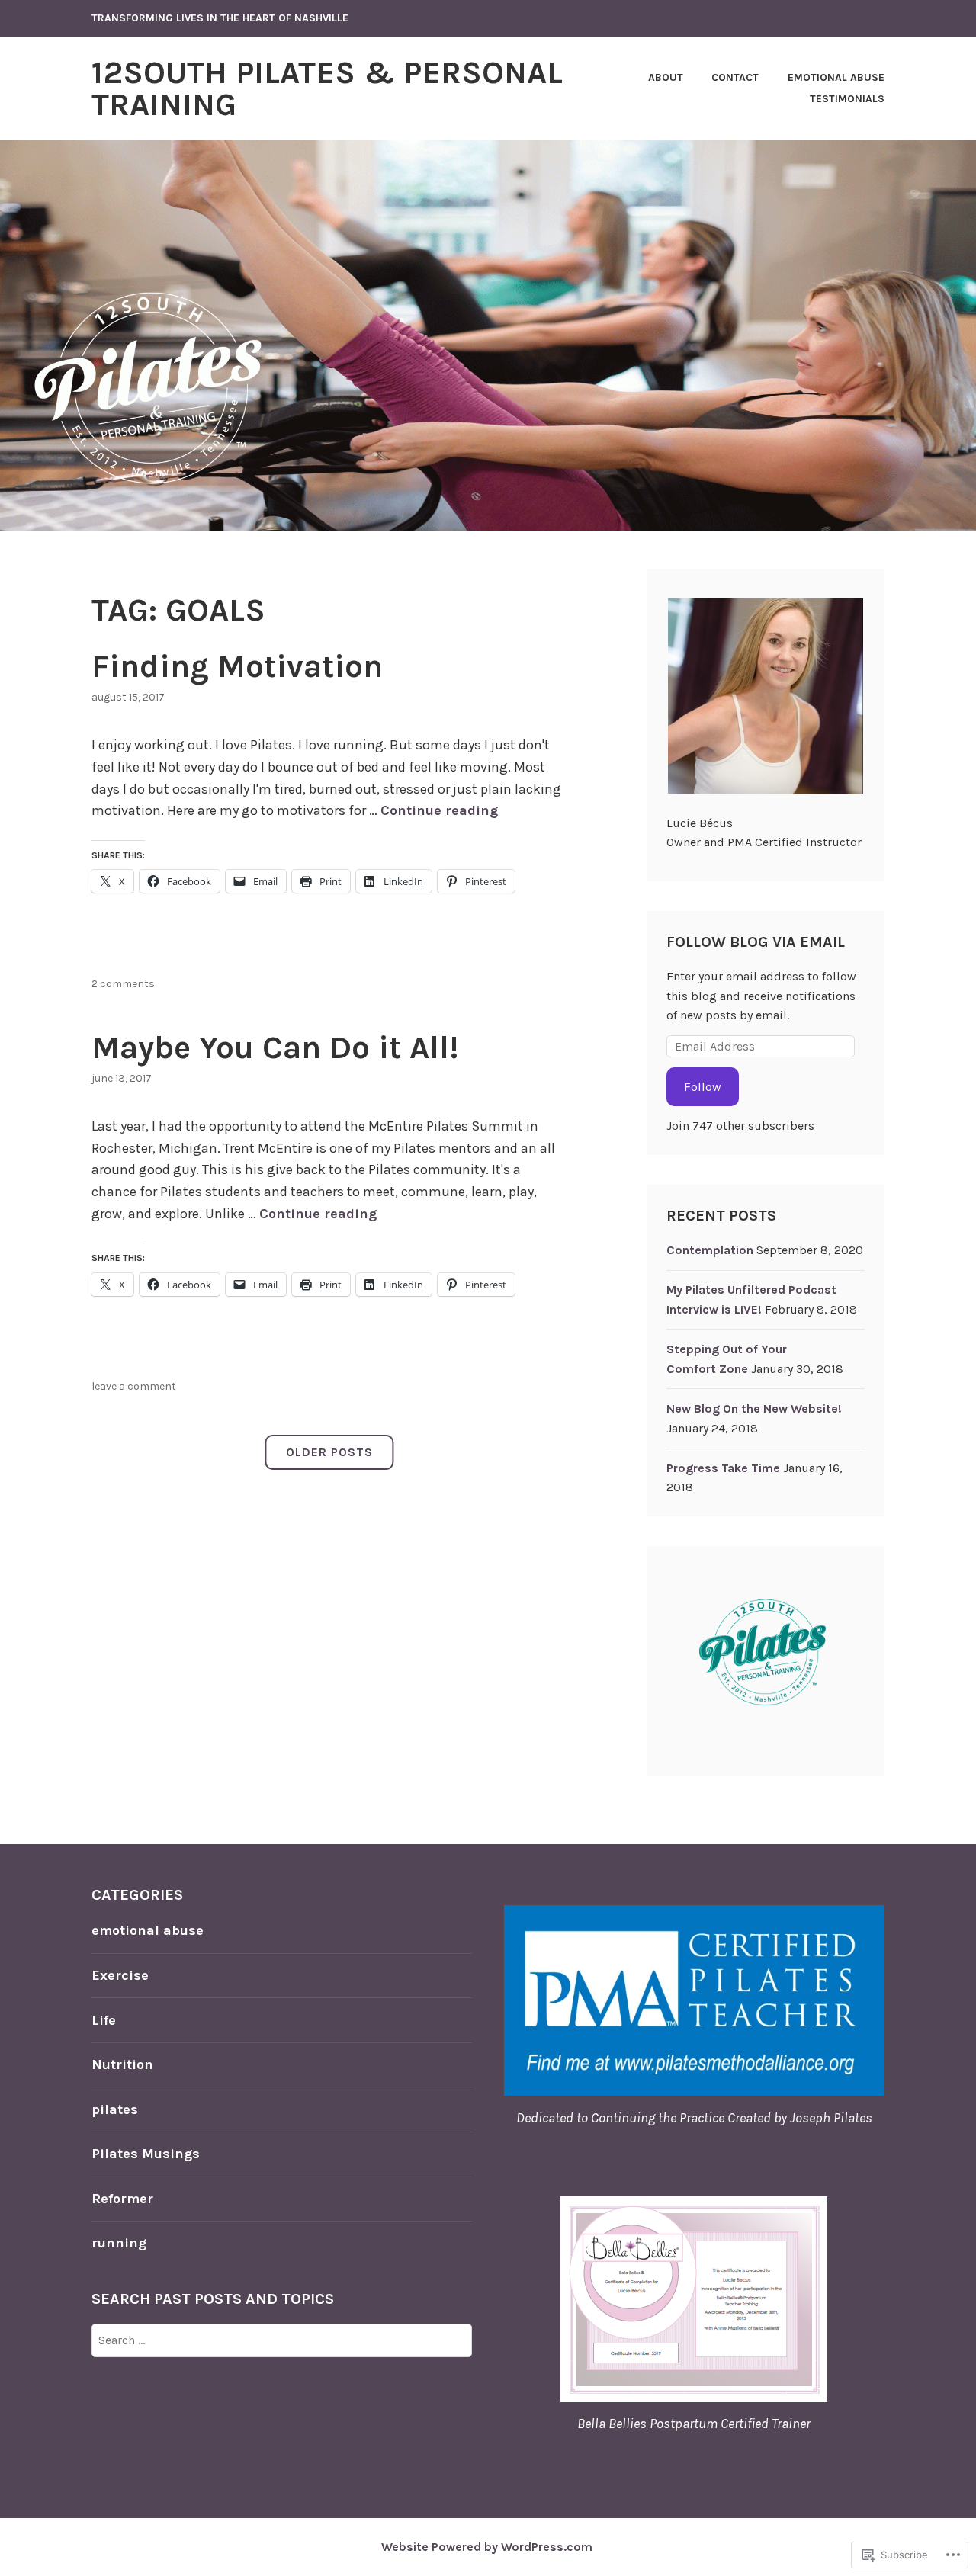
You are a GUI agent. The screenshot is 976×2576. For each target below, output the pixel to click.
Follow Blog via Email (756, 942)
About (666, 77)
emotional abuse (148, 1930)
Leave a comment (134, 1386)
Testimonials (847, 99)
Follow (703, 1087)
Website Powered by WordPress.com (487, 2547)
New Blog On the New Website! (754, 1408)
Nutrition (122, 2064)
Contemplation (710, 1250)
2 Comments (123, 984)
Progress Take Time (723, 1468)
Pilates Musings (146, 2154)
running (119, 2243)
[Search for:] (282, 2340)
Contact (735, 77)
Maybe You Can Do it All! (275, 1047)
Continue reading (439, 810)
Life (104, 2020)
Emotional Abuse (836, 77)
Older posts (329, 1452)
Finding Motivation (237, 666)
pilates (115, 2109)
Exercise (120, 1975)
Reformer (122, 2199)
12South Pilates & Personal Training (327, 88)
